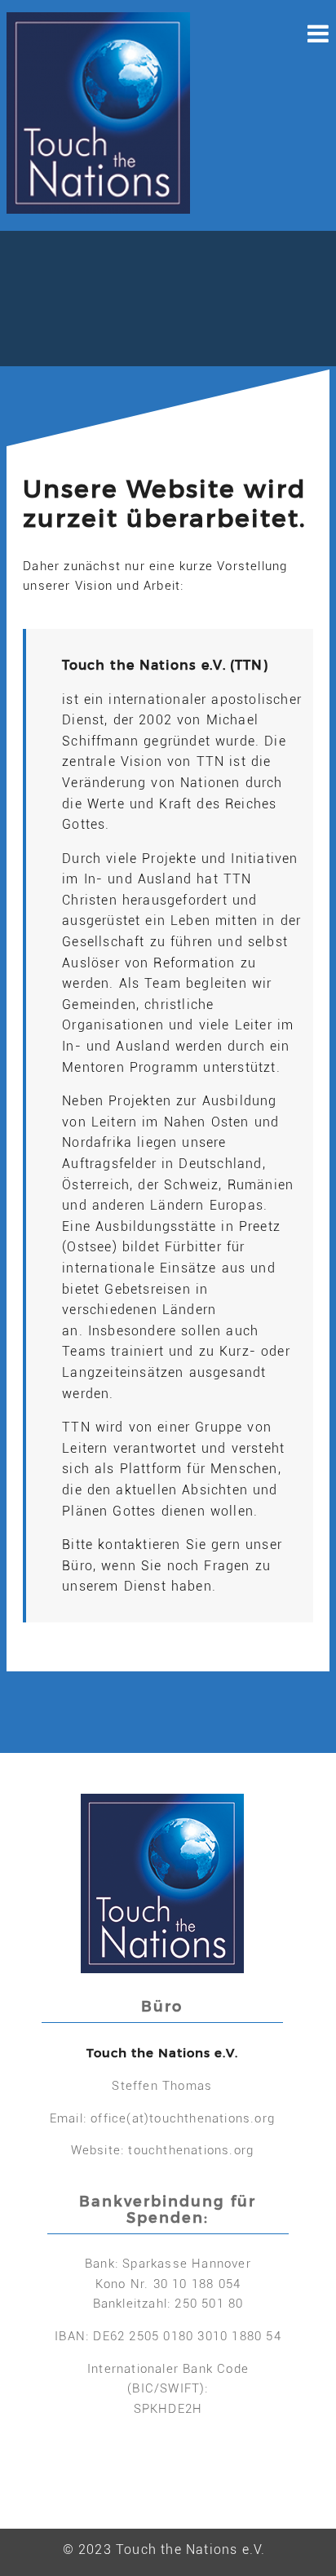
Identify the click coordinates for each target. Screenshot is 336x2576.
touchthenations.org (191, 2150)
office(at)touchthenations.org (183, 2118)
